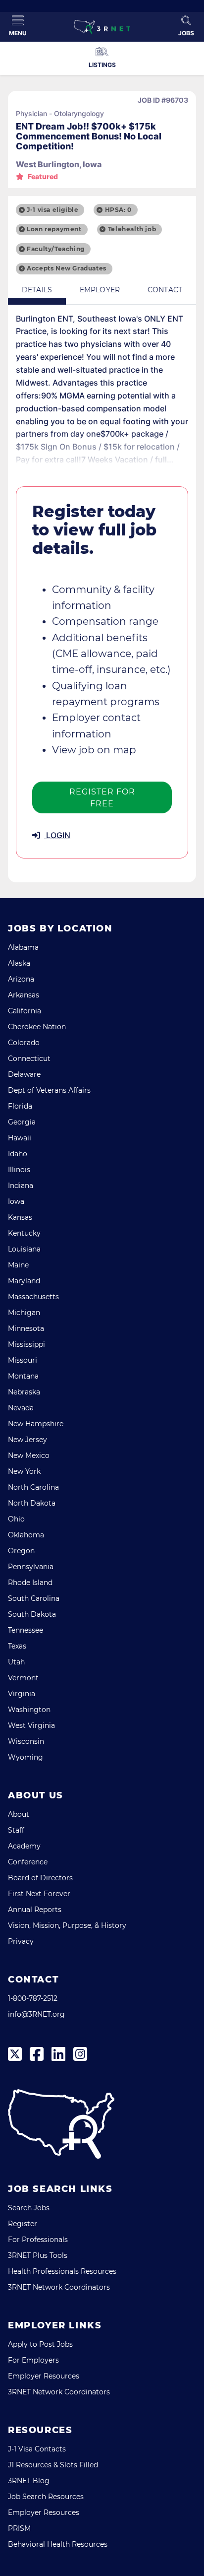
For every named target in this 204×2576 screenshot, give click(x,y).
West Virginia (31, 1725)
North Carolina (33, 1487)
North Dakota (32, 1503)
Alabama (23, 947)
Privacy (21, 1941)
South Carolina (34, 1598)
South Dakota (32, 1614)
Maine (18, 1265)
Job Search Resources (46, 2497)
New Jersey (27, 1440)
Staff (16, 1830)
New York (24, 1471)
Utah (16, 1662)
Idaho (18, 1154)
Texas (17, 1646)
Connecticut (29, 1058)
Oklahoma (26, 1535)
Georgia (22, 1122)
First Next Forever (39, 1894)
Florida (20, 1106)
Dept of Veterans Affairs (49, 1090)
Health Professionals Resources (62, 2271)
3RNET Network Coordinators (59, 2287)
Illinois (19, 1170)
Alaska (19, 963)
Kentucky (24, 1233)
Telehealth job (132, 229)
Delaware (24, 1074)
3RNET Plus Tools (38, 2255)
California (25, 1011)
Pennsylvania (31, 1567)
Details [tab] (37, 290)
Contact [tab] (165, 290)
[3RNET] (102, 27)
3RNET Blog (29, 2481)
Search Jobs (29, 2208)
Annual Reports (35, 1910)
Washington (29, 1710)
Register (23, 2224)
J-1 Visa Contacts (37, 2449)
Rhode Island (30, 1583)
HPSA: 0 (118, 210)
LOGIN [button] (57, 835)
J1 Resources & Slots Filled (53, 2465)
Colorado (24, 1043)
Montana (23, 1376)
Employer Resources (44, 2376)
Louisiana (24, 1249)
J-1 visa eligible (52, 210)
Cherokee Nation (37, 1027)
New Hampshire (36, 1424)
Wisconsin (26, 1741)
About (19, 1814)
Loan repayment (54, 229)
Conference (28, 1862)
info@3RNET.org (36, 2014)
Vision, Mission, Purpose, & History (67, 1925)
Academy (24, 1846)
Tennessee (25, 1630)
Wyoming (25, 1757)
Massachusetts (33, 1297)
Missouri (23, 1360)
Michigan (24, 1313)
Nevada (21, 1408)
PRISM (19, 2528)
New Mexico (29, 1455)
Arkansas (24, 995)
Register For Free (102, 798)
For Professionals (38, 2240)
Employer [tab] (100, 290)
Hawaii (20, 1138)
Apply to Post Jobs (40, 2344)
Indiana (21, 1186)
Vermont (23, 1678)
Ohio (16, 1519)
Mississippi (26, 1344)
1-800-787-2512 (33, 1998)
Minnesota (26, 1328)
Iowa (16, 1201)
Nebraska (24, 1392)
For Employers (33, 2360)
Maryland (24, 1281)
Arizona (21, 979)
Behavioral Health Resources (58, 2544)
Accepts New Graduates (67, 268)
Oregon (21, 1551)
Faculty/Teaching (56, 249)
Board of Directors (40, 1878)
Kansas (20, 1217)
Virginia (22, 1694)
